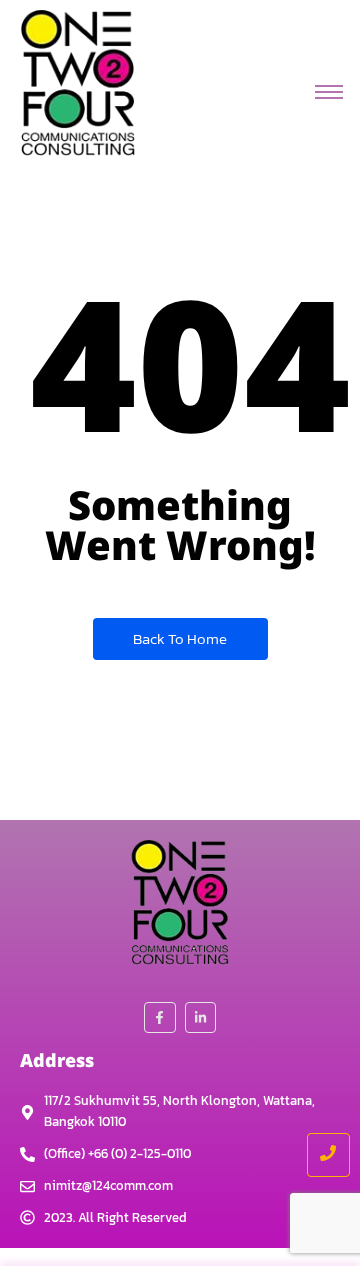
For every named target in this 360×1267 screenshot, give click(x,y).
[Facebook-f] (159, 1017)
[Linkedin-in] (200, 1017)
